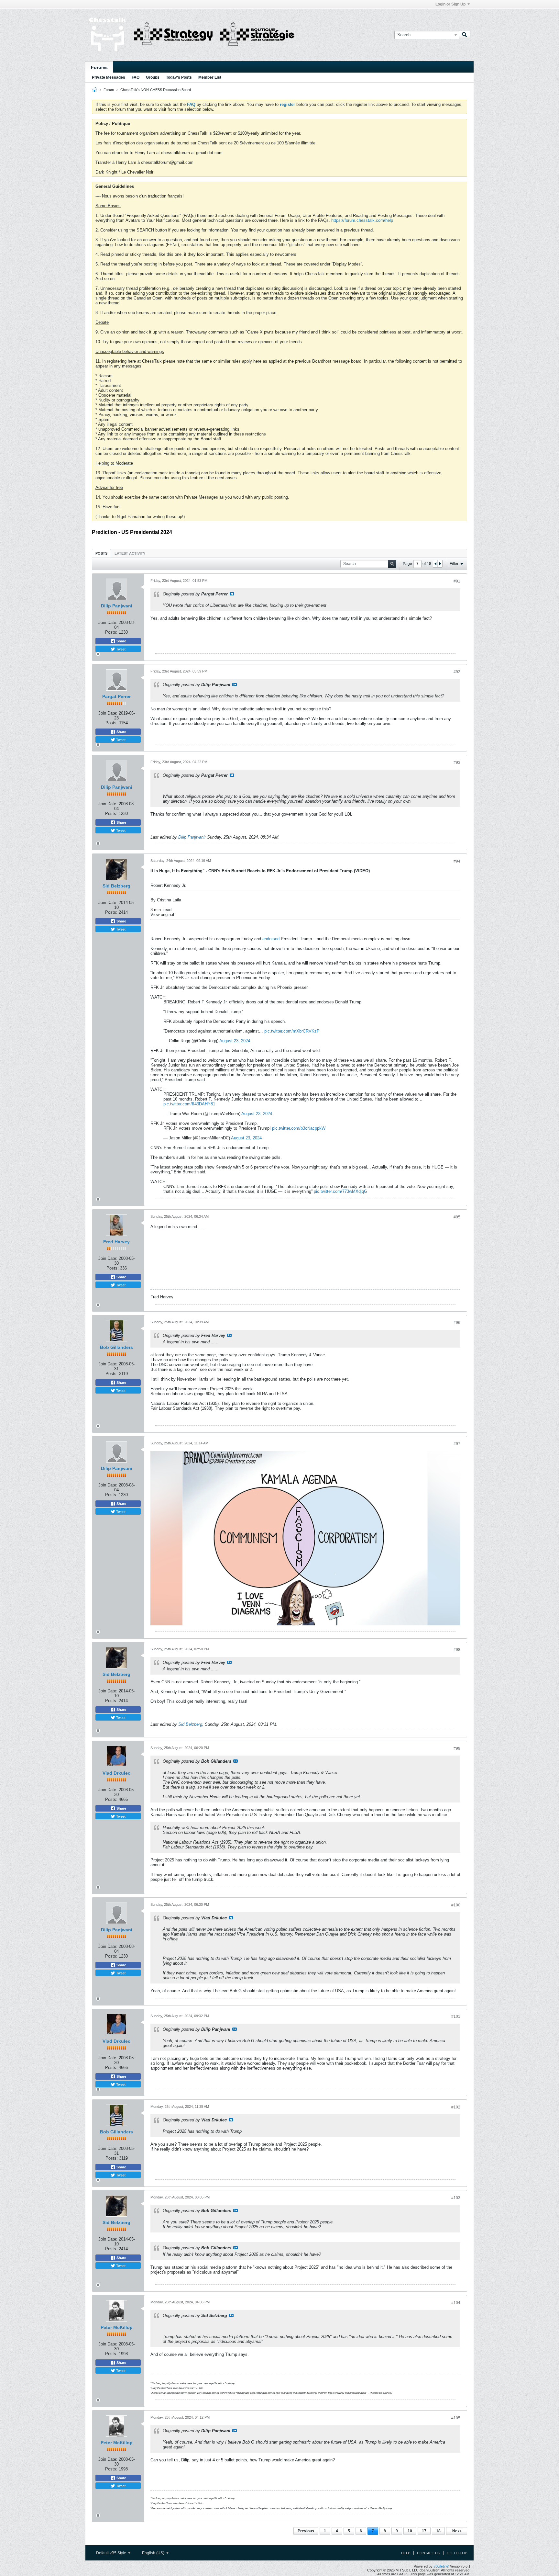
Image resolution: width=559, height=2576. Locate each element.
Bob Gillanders (116, 1347)
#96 (457, 1323)
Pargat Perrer (116, 696)
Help (406, 2553)
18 (438, 2531)
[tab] (101, 553)
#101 (456, 2017)
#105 (456, 2418)
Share (121, 641)
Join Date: (108, 622)
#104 (456, 2303)
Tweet (120, 649)
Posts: (111, 632)
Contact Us (428, 2553)
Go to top (457, 2553)
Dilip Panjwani (117, 606)
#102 (456, 2107)
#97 (457, 1444)
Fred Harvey (116, 1242)
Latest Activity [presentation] (130, 553)
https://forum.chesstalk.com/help (362, 220)
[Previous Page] (435, 564)
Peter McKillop (117, 2327)
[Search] (465, 35)
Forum (109, 90)
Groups (153, 77)
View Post (232, 594)
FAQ (136, 77)
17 (424, 2531)
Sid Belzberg (116, 886)
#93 (457, 763)
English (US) (154, 2553)
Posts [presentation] (101, 553)
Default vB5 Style (112, 2553)
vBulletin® (441, 2566)
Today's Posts (179, 77)
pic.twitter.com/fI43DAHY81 (189, 1104)
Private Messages (109, 77)
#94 (457, 861)
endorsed (271, 939)
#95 (457, 1217)
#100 (456, 1905)
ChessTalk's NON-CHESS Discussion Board (156, 90)
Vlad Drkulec (116, 1773)
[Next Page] (440, 564)
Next (457, 2531)
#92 (457, 672)
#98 (457, 1650)
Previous (306, 2531)
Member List (210, 77)
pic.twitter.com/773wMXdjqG (340, 1191)
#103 (456, 2198)
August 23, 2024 (235, 1041)
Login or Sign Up (450, 4)
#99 (457, 1748)
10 (410, 2531)
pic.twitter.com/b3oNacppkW (299, 1128)
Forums (99, 67)
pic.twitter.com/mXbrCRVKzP (292, 1031)
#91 (457, 581)
